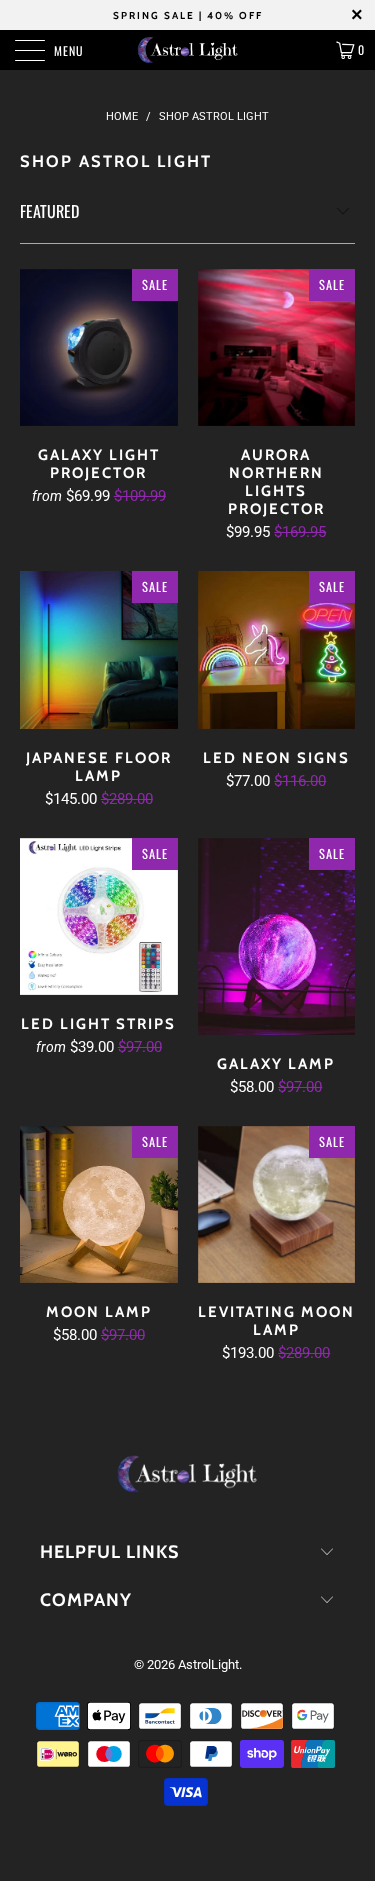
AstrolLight (208, 1664)
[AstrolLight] (188, 50)
